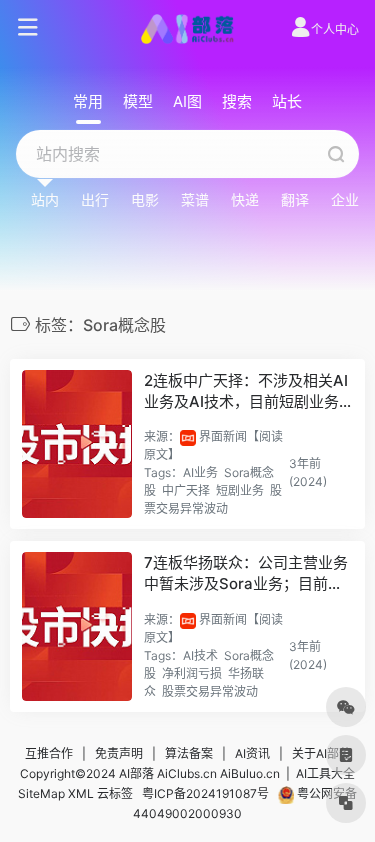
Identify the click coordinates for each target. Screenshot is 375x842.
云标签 (115, 793)
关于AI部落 (321, 753)
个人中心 (335, 29)
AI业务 (200, 472)
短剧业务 (240, 490)
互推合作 (49, 753)
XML (81, 793)
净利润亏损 (192, 673)
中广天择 (186, 490)
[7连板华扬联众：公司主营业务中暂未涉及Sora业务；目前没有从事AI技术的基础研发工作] (77, 626)
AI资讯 (252, 753)
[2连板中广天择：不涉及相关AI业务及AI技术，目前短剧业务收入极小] (77, 444)
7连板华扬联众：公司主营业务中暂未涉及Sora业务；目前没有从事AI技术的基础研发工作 (246, 574)
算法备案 (189, 753)
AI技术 (200, 655)
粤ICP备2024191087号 (205, 793)
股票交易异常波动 (210, 691)
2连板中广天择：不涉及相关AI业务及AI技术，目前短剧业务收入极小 (246, 392)
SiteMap (41, 793)
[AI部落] (187, 28)
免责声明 (119, 753)
